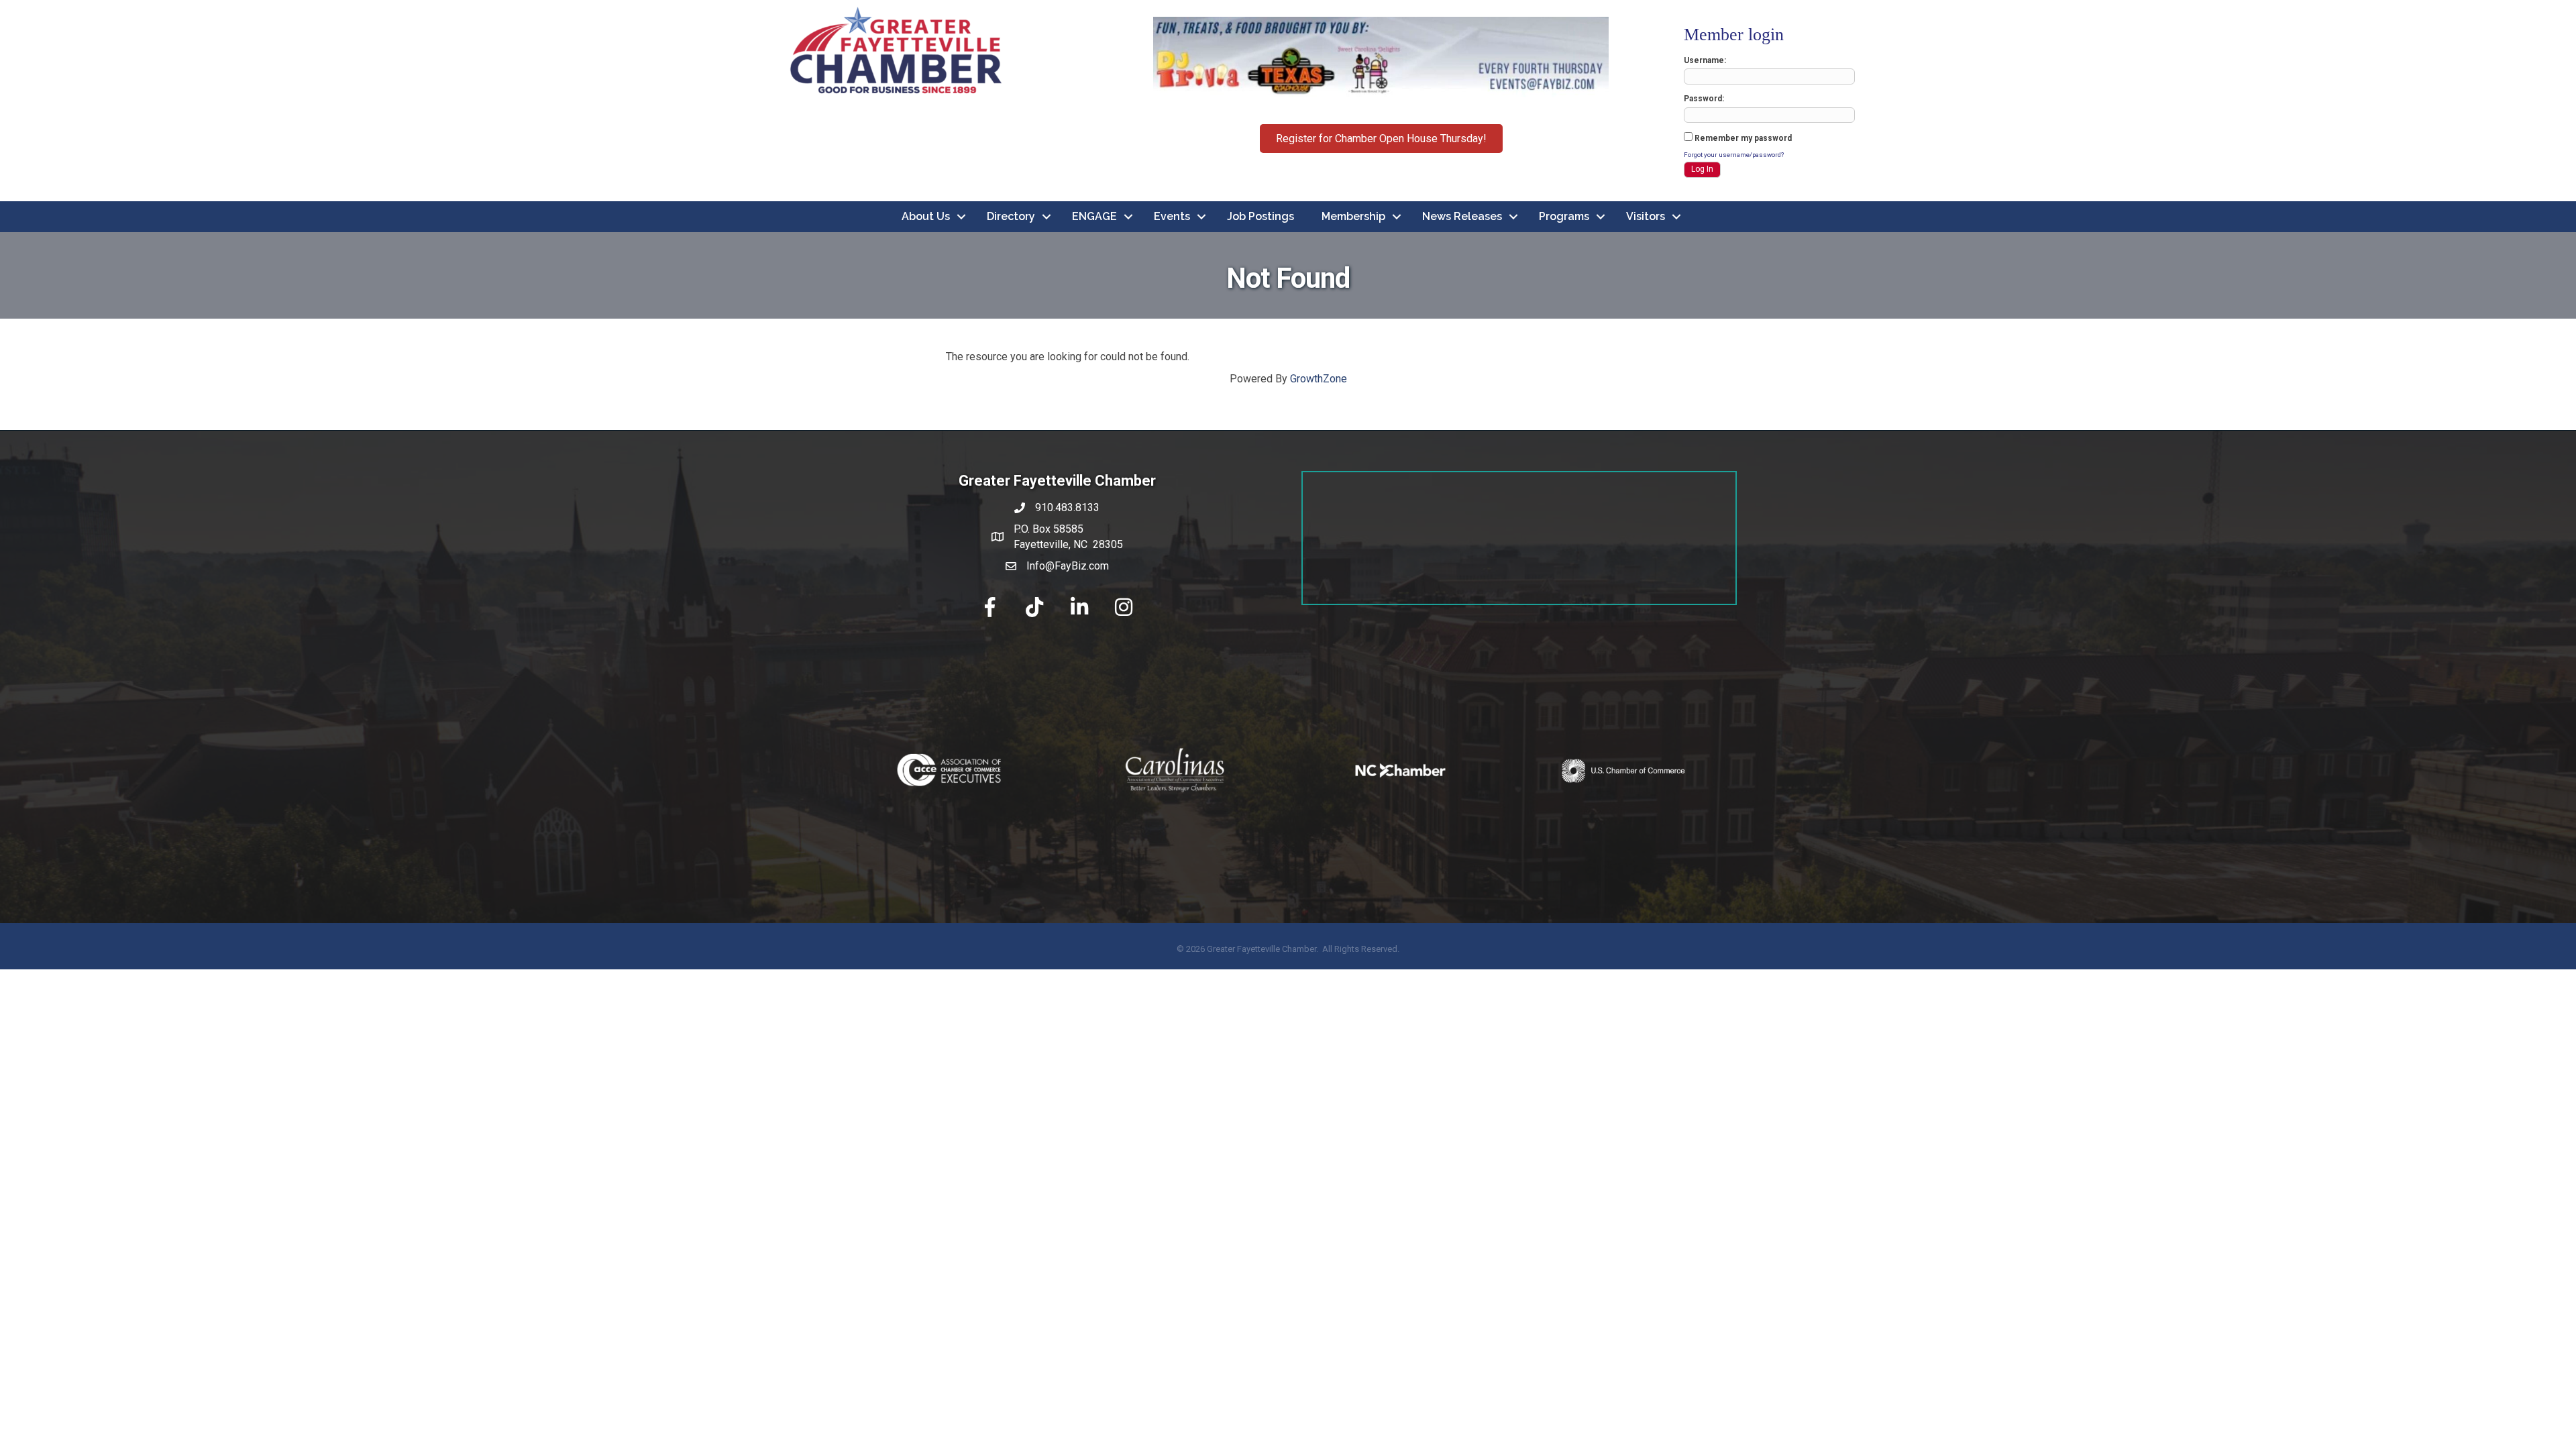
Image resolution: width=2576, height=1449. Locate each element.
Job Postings (1260, 216)
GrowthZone (1319, 379)
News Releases (1462, 216)
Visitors (1646, 216)
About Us (926, 216)
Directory (1011, 216)
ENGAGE (1094, 216)
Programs (1564, 216)
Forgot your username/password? (1734, 155)
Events (1172, 216)
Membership (1353, 216)
